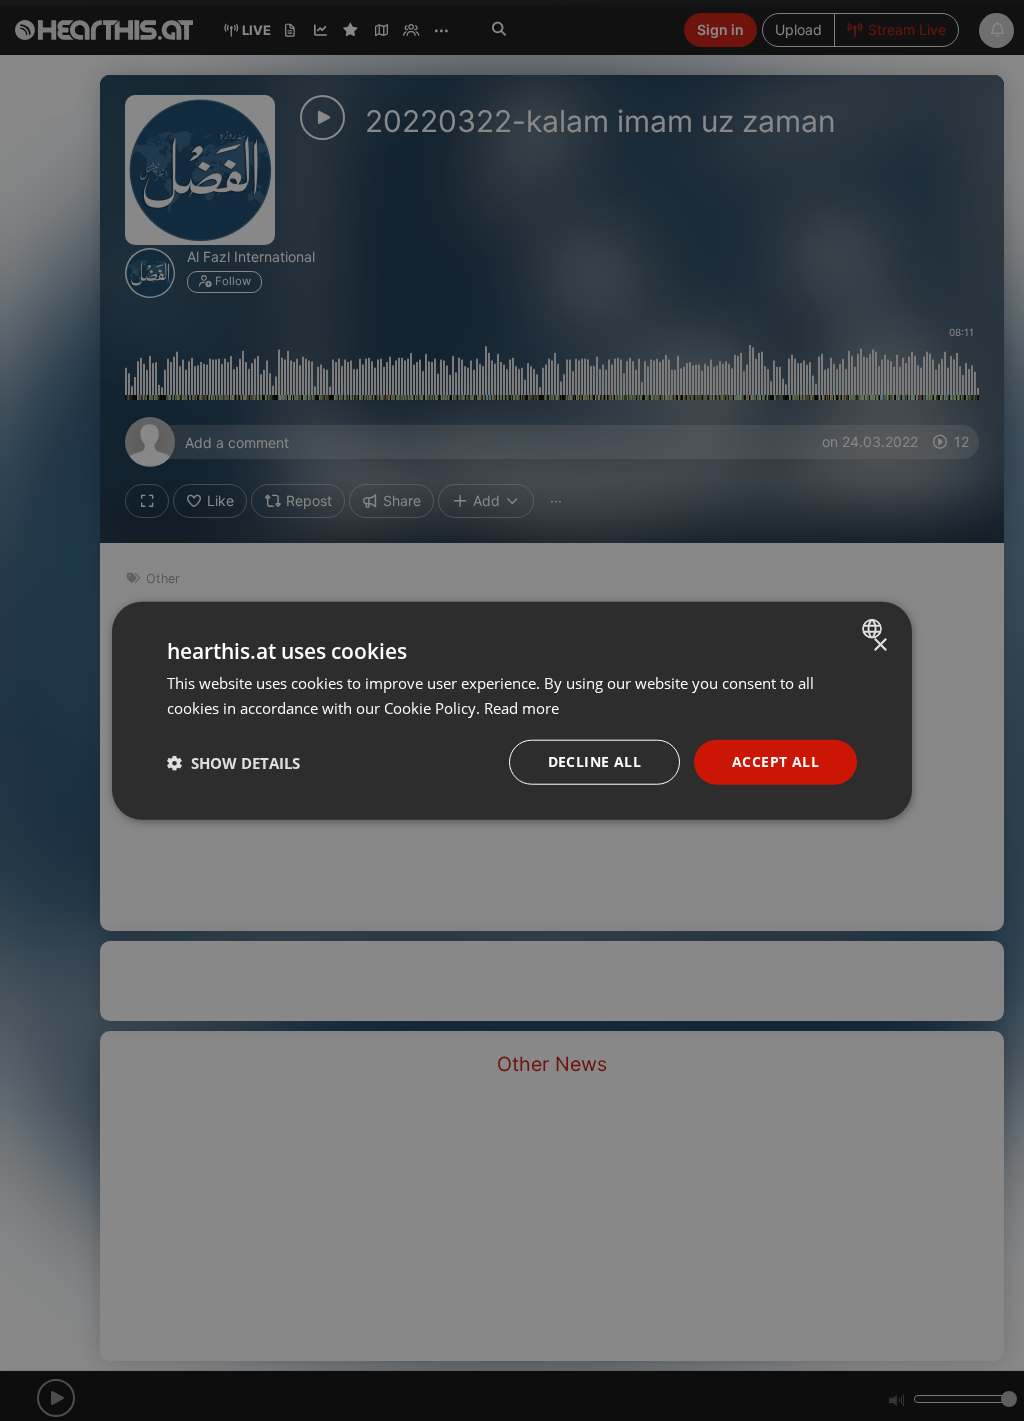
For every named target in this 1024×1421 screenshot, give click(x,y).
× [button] (879, 644)
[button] (233, 762)
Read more (521, 707)
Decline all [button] (594, 761)
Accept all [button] (775, 761)
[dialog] (512, 710)
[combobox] (874, 628)
